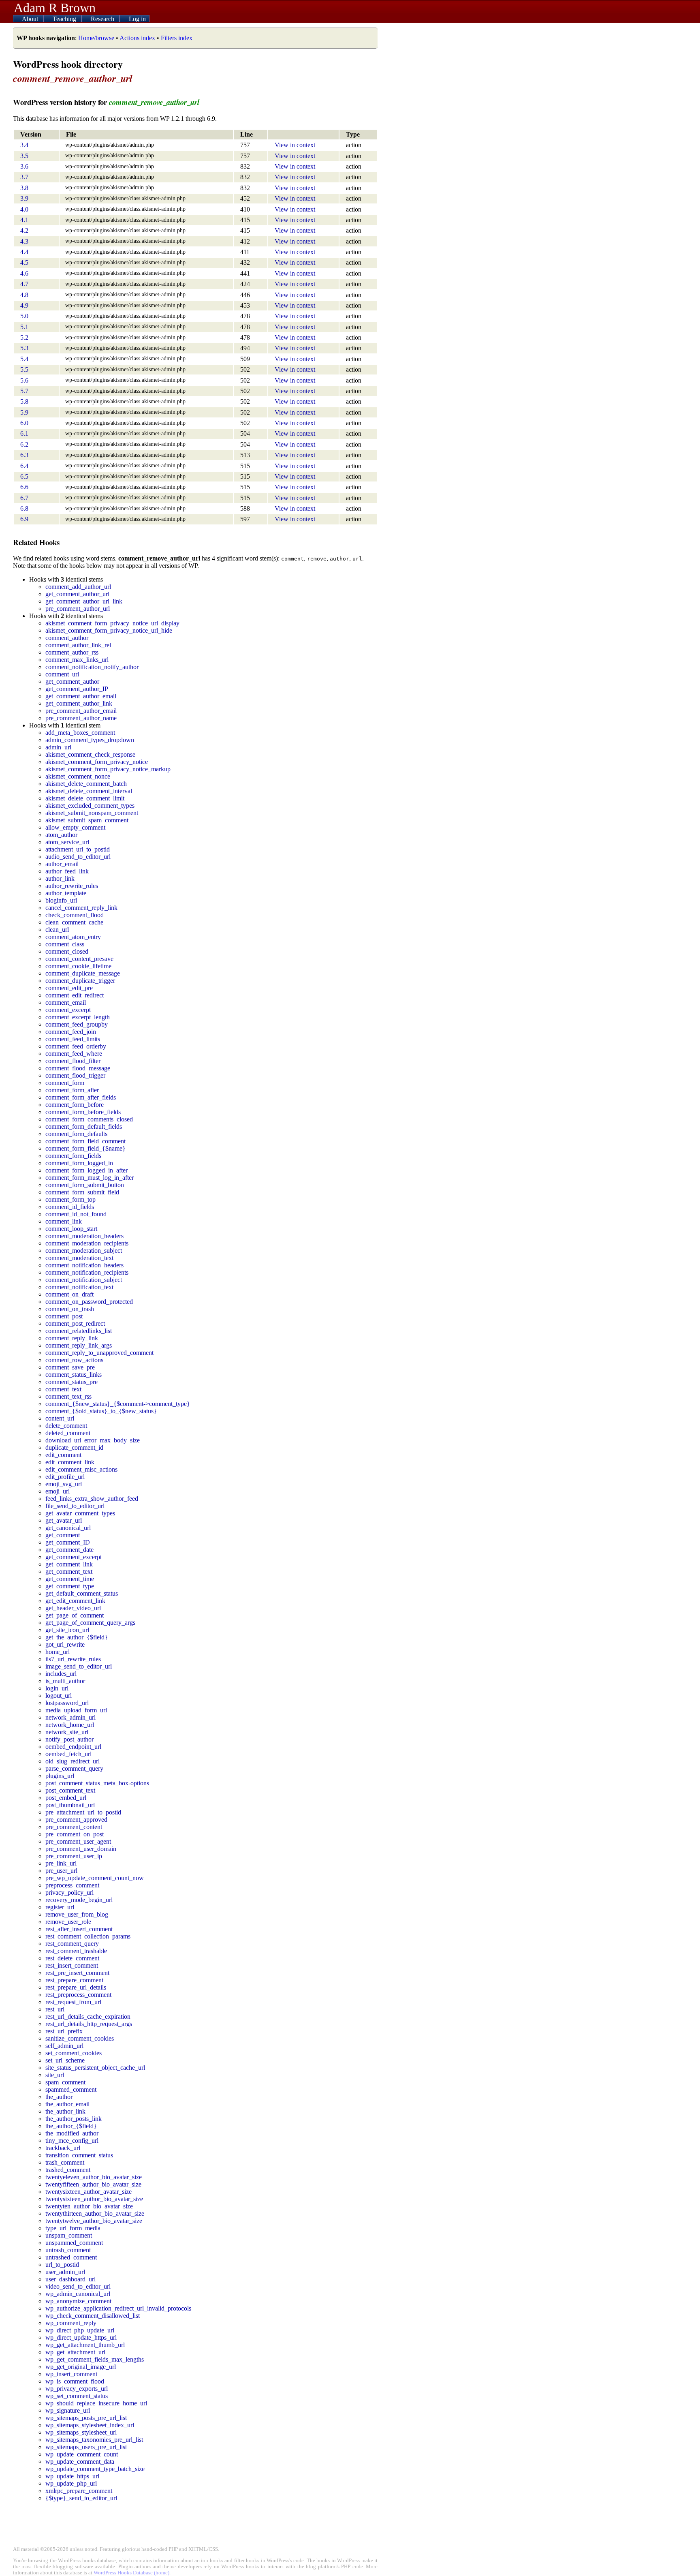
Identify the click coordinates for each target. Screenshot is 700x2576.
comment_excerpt (68, 1010)
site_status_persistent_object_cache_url (95, 2068)
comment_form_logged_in (79, 1163)
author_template (66, 893)
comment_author (67, 638)
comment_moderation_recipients (87, 1243)
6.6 (24, 487)
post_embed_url (66, 1798)
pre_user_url (61, 1871)
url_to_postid (62, 2265)
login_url (57, 1688)
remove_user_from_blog (77, 1914)
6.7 (24, 498)
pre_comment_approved (76, 1820)
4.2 (24, 230)
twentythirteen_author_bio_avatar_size (95, 2213)
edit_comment (63, 1455)
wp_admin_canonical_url (78, 2294)
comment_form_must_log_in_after (90, 1178)
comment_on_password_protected (89, 1302)
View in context (295, 145)
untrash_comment (68, 2250)
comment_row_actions (74, 1360)
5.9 (24, 412)
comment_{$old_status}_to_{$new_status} (101, 1411)
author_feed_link (67, 871)
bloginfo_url (61, 900)
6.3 (24, 455)
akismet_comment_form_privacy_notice (97, 762)
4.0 (24, 209)
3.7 (24, 177)
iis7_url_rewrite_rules (73, 1659)
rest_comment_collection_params (88, 1936)
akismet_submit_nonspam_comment (92, 813)
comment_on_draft (69, 1294)
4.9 (24, 305)
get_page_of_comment (75, 1615)
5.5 (24, 369)
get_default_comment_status (82, 1593)
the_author (59, 2097)
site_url (55, 2075)
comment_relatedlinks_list (79, 1331)
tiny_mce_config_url (72, 2141)
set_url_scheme (65, 2060)
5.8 (24, 401)
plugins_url (60, 1776)
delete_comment (66, 1426)
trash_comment (65, 2162)
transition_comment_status (79, 2155)
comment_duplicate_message (83, 973)
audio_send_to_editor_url (78, 857)
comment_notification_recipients (87, 1272)
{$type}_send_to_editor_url (81, 2498)
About (31, 19)
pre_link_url (61, 1863)
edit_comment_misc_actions (81, 1469)
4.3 (24, 241)
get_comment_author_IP (77, 689)
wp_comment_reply (71, 2323)
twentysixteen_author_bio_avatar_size (94, 2199)
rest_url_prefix (64, 2031)
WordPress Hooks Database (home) (131, 2573)
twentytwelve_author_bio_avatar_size (94, 2221)
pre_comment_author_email (81, 711)
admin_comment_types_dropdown (90, 740)
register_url (60, 1907)
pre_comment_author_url (78, 609)
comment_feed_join (71, 1032)
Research (103, 19)
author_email (62, 864)
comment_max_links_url (77, 660)
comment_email (66, 1002)
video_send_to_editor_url (78, 2286)
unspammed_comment (74, 2243)
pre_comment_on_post (75, 1834)
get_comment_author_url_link (84, 601)
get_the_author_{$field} (77, 1637)
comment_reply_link (72, 1338)
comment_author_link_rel (78, 645)
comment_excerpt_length (78, 1017)
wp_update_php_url (71, 2483)
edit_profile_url (65, 1477)
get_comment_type (70, 1586)
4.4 (24, 252)
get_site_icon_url (67, 1630)
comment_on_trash (70, 1309)
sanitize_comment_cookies (80, 2038)
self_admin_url (64, 2046)
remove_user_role (68, 1922)
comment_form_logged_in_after (86, 1170)
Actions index (137, 38)
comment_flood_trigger (75, 1075)
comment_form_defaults (76, 1134)
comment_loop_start (71, 1229)
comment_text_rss (68, 1396)
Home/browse (96, 38)
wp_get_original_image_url (81, 2367)
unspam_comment (69, 2235)
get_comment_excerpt (74, 1557)
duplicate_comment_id (74, 1447)
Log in (137, 19)
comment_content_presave (79, 959)
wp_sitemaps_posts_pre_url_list (86, 2418)
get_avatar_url (64, 1520)
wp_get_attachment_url (75, 2352)
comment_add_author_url (78, 587)
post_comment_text (70, 1790)
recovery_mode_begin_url (79, 1900)
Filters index (177, 38)
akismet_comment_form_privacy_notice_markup (108, 769)
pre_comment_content (74, 1827)
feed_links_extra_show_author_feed (92, 1499)
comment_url (62, 674)
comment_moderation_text (79, 1258)
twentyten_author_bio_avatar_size (89, 2206)
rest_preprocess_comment (78, 1995)
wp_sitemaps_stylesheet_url (81, 2432)
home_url (58, 1652)
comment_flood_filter (73, 1061)
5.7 (24, 391)
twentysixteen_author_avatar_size (89, 2192)
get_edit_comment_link (75, 1601)
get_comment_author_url (77, 594)
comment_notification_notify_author (92, 667)
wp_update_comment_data (80, 2462)
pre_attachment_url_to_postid (83, 1812)
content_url (60, 1418)
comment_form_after (72, 1090)
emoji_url (58, 1491)
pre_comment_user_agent (78, 1841)
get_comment (63, 1535)
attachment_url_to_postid (78, 849)
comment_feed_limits (73, 1039)
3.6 (24, 166)
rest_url (55, 2009)
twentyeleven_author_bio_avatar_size (94, 2177)
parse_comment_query (74, 1768)
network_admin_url (70, 1717)
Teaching (65, 19)
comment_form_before (75, 1105)
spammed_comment (71, 2089)
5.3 (24, 348)
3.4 (24, 145)
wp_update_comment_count (82, 2454)
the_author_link (65, 2111)
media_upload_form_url (76, 1710)
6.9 (24, 519)
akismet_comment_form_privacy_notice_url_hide (109, 630)
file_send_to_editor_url (75, 1506)
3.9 (24, 198)
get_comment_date (69, 1550)
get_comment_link (69, 1564)
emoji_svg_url (64, 1484)
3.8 (24, 188)
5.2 (24, 337)
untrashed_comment (71, 2257)
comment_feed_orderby (76, 1046)
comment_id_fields (70, 1207)
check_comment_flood (75, 915)
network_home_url (70, 1725)
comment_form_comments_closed (89, 1119)
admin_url (58, 747)
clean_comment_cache (74, 922)
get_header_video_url (73, 1608)
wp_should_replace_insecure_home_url (96, 2403)
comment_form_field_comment (85, 1141)
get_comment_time (70, 1579)
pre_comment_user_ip (74, 1856)
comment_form (65, 1083)
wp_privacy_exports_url (77, 2389)
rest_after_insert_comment (79, 1929)
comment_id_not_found (76, 1214)
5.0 (24, 316)
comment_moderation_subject (84, 1251)
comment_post (64, 1316)
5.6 (24, 380)
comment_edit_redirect (75, 995)
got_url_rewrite (65, 1644)
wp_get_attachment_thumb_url (85, 2345)
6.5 (24, 476)
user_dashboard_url (70, 2279)
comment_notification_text (79, 1287)
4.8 (24, 295)
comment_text (63, 1389)
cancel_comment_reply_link (81, 908)
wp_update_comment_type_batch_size (95, 2469)
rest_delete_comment (72, 1958)
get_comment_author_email (81, 696)
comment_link (64, 1221)
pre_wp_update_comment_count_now (95, 1878)
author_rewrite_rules (72, 886)
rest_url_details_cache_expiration (88, 2017)
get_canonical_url (68, 1528)
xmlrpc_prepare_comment (79, 2491)
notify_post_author (69, 1739)
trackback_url (63, 2148)
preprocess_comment (72, 1885)
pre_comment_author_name (81, 718)
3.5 (24, 156)
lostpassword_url (67, 1703)
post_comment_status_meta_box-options (97, 1783)
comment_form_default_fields (84, 1126)
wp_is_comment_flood (75, 2381)
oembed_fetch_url (68, 1754)
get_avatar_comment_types (80, 1513)
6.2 (24, 444)
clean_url (57, 930)
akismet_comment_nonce (78, 776)
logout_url (59, 1696)
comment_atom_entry (73, 937)
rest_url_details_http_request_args (89, 2024)
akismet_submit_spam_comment (87, 820)
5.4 (24, 359)
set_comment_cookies (74, 2053)
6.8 (24, 508)
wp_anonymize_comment (78, 2301)
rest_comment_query (72, 1944)
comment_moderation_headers (84, 1236)
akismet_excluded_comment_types (90, 806)
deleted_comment (68, 1433)
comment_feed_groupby (77, 1024)
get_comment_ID (68, 1542)
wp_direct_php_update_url (80, 2330)
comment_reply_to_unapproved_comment (99, 1353)
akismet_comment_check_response (90, 754)
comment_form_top (70, 1199)
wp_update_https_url (72, 2476)
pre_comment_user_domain (81, 1849)
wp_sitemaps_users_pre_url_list (86, 2447)
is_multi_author (65, 1681)
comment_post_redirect (75, 1323)
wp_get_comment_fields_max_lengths (95, 2359)
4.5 (24, 262)
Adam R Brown (55, 8)
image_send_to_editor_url (79, 1666)
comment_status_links (74, 1375)
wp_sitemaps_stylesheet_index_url (90, 2425)
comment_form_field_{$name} (85, 1148)
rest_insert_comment (72, 1965)
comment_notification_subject (84, 1280)
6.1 (24, 433)
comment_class (65, 944)
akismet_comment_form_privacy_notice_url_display (112, 623)
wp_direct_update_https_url (81, 2337)
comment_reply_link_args (79, 1345)
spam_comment (65, 2082)
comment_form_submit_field (82, 1192)
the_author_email (67, 2104)
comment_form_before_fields (83, 1112)
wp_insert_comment (71, 2374)
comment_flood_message (78, 1068)
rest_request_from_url (73, 2002)
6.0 (24, 423)
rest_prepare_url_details (76, 1987)
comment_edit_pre (69, 988)
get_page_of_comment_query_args (90, 1623)
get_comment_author (72, 681)
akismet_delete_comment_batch (86, 784)
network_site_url (67, 1732)
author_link (60, 878)
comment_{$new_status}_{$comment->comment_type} (118, 1404)
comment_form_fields (73, 1156)
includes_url (61, 1674)
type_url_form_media (73, 2228)
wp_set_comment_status (77, 2396)
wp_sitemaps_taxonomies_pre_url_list (94, 2440)
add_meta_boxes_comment (80, 733)
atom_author (61, 835)
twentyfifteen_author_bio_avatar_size (93, 2184)
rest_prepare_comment (74, 1980)
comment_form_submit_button (85, 1185)
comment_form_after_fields (81, 1097)
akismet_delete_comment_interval (89, 791)
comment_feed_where (74, 1054)
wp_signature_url (68, 2410)
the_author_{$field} (71, 2126)
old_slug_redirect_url (73, 1761)
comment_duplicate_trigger (80, 981)
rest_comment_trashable (76, 1951)
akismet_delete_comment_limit (85, 798)
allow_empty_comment (75, 827)
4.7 (24, 284)
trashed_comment (68, 2170)
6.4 (24, 466)
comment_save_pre (70, 1367)
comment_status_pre (71, 1382)
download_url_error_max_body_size (93, 1440)
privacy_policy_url (69, 1892)
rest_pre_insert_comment (77, 1973)
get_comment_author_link (79, 703)
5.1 (24, 327)
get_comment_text (69, 1571)
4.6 (24, 273)
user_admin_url (65, 2272)
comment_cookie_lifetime (78, 966)
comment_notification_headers (84, 1265)
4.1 (24, 220)
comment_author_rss (72, 652)
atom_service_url (67, 842)
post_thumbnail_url (70, 1805)
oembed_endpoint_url (73, 1747)
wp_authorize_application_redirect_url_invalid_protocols (118, 2308)
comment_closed (67, 951)
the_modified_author (72, 2133)
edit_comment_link (70, 1462)
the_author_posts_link (74, 2119)
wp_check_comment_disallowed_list (93, 2316)
